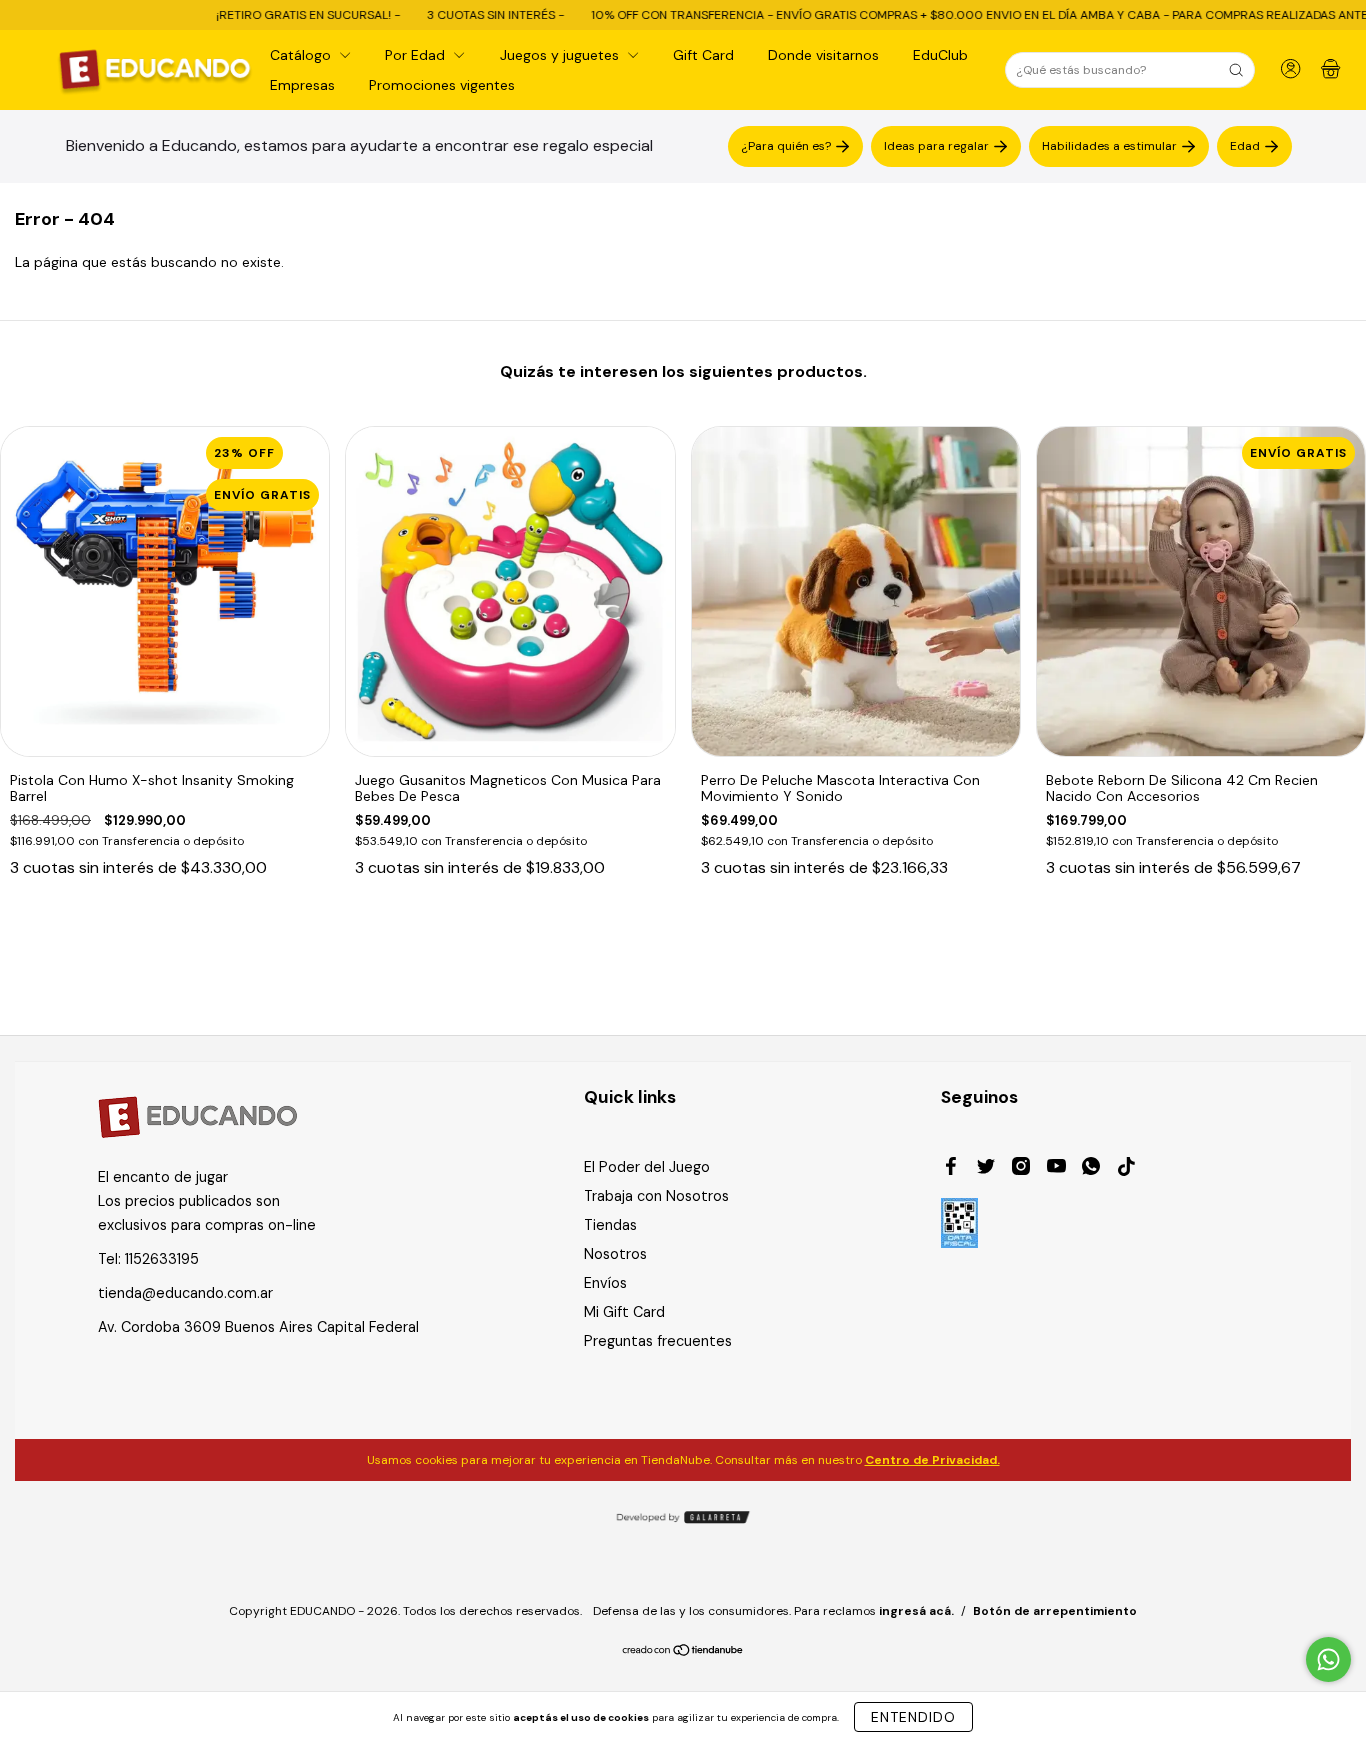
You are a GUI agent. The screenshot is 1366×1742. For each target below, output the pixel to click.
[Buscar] (1236, 70)
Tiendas (610, 1225)
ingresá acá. (916, 1611)
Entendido (913, 1717)
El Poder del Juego (647, 1167)
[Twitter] (986, 1169)
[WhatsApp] (1091, 1169)
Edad (1245, 147)
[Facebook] (951, 1169)
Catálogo (302, 55)
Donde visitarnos (823, 55)
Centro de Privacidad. (932, 1460)
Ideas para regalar (936, 147)
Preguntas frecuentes (658, 1341)
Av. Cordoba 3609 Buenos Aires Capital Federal (258, 1327)
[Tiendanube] (683, 1652)
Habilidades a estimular (1109, 147)
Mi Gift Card (624, 1312)
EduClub (940, 55)
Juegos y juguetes (561, 55)
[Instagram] (1021, 1169)
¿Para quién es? (786, 147)
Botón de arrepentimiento (1055, 1611)
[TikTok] (1126, 1169)
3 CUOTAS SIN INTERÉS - (435, 15)
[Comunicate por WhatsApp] (1328, 1659)
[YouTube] (1056, 1169)
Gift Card (703, 55)
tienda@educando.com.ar (185, 1293)
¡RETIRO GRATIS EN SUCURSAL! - (247, 15)
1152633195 (162, 1259)
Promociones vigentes (442, 85)
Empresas (302, 85)
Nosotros (615, 1254)
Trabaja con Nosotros (656, 1196)
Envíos (605, 1283)
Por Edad (417, 55)
